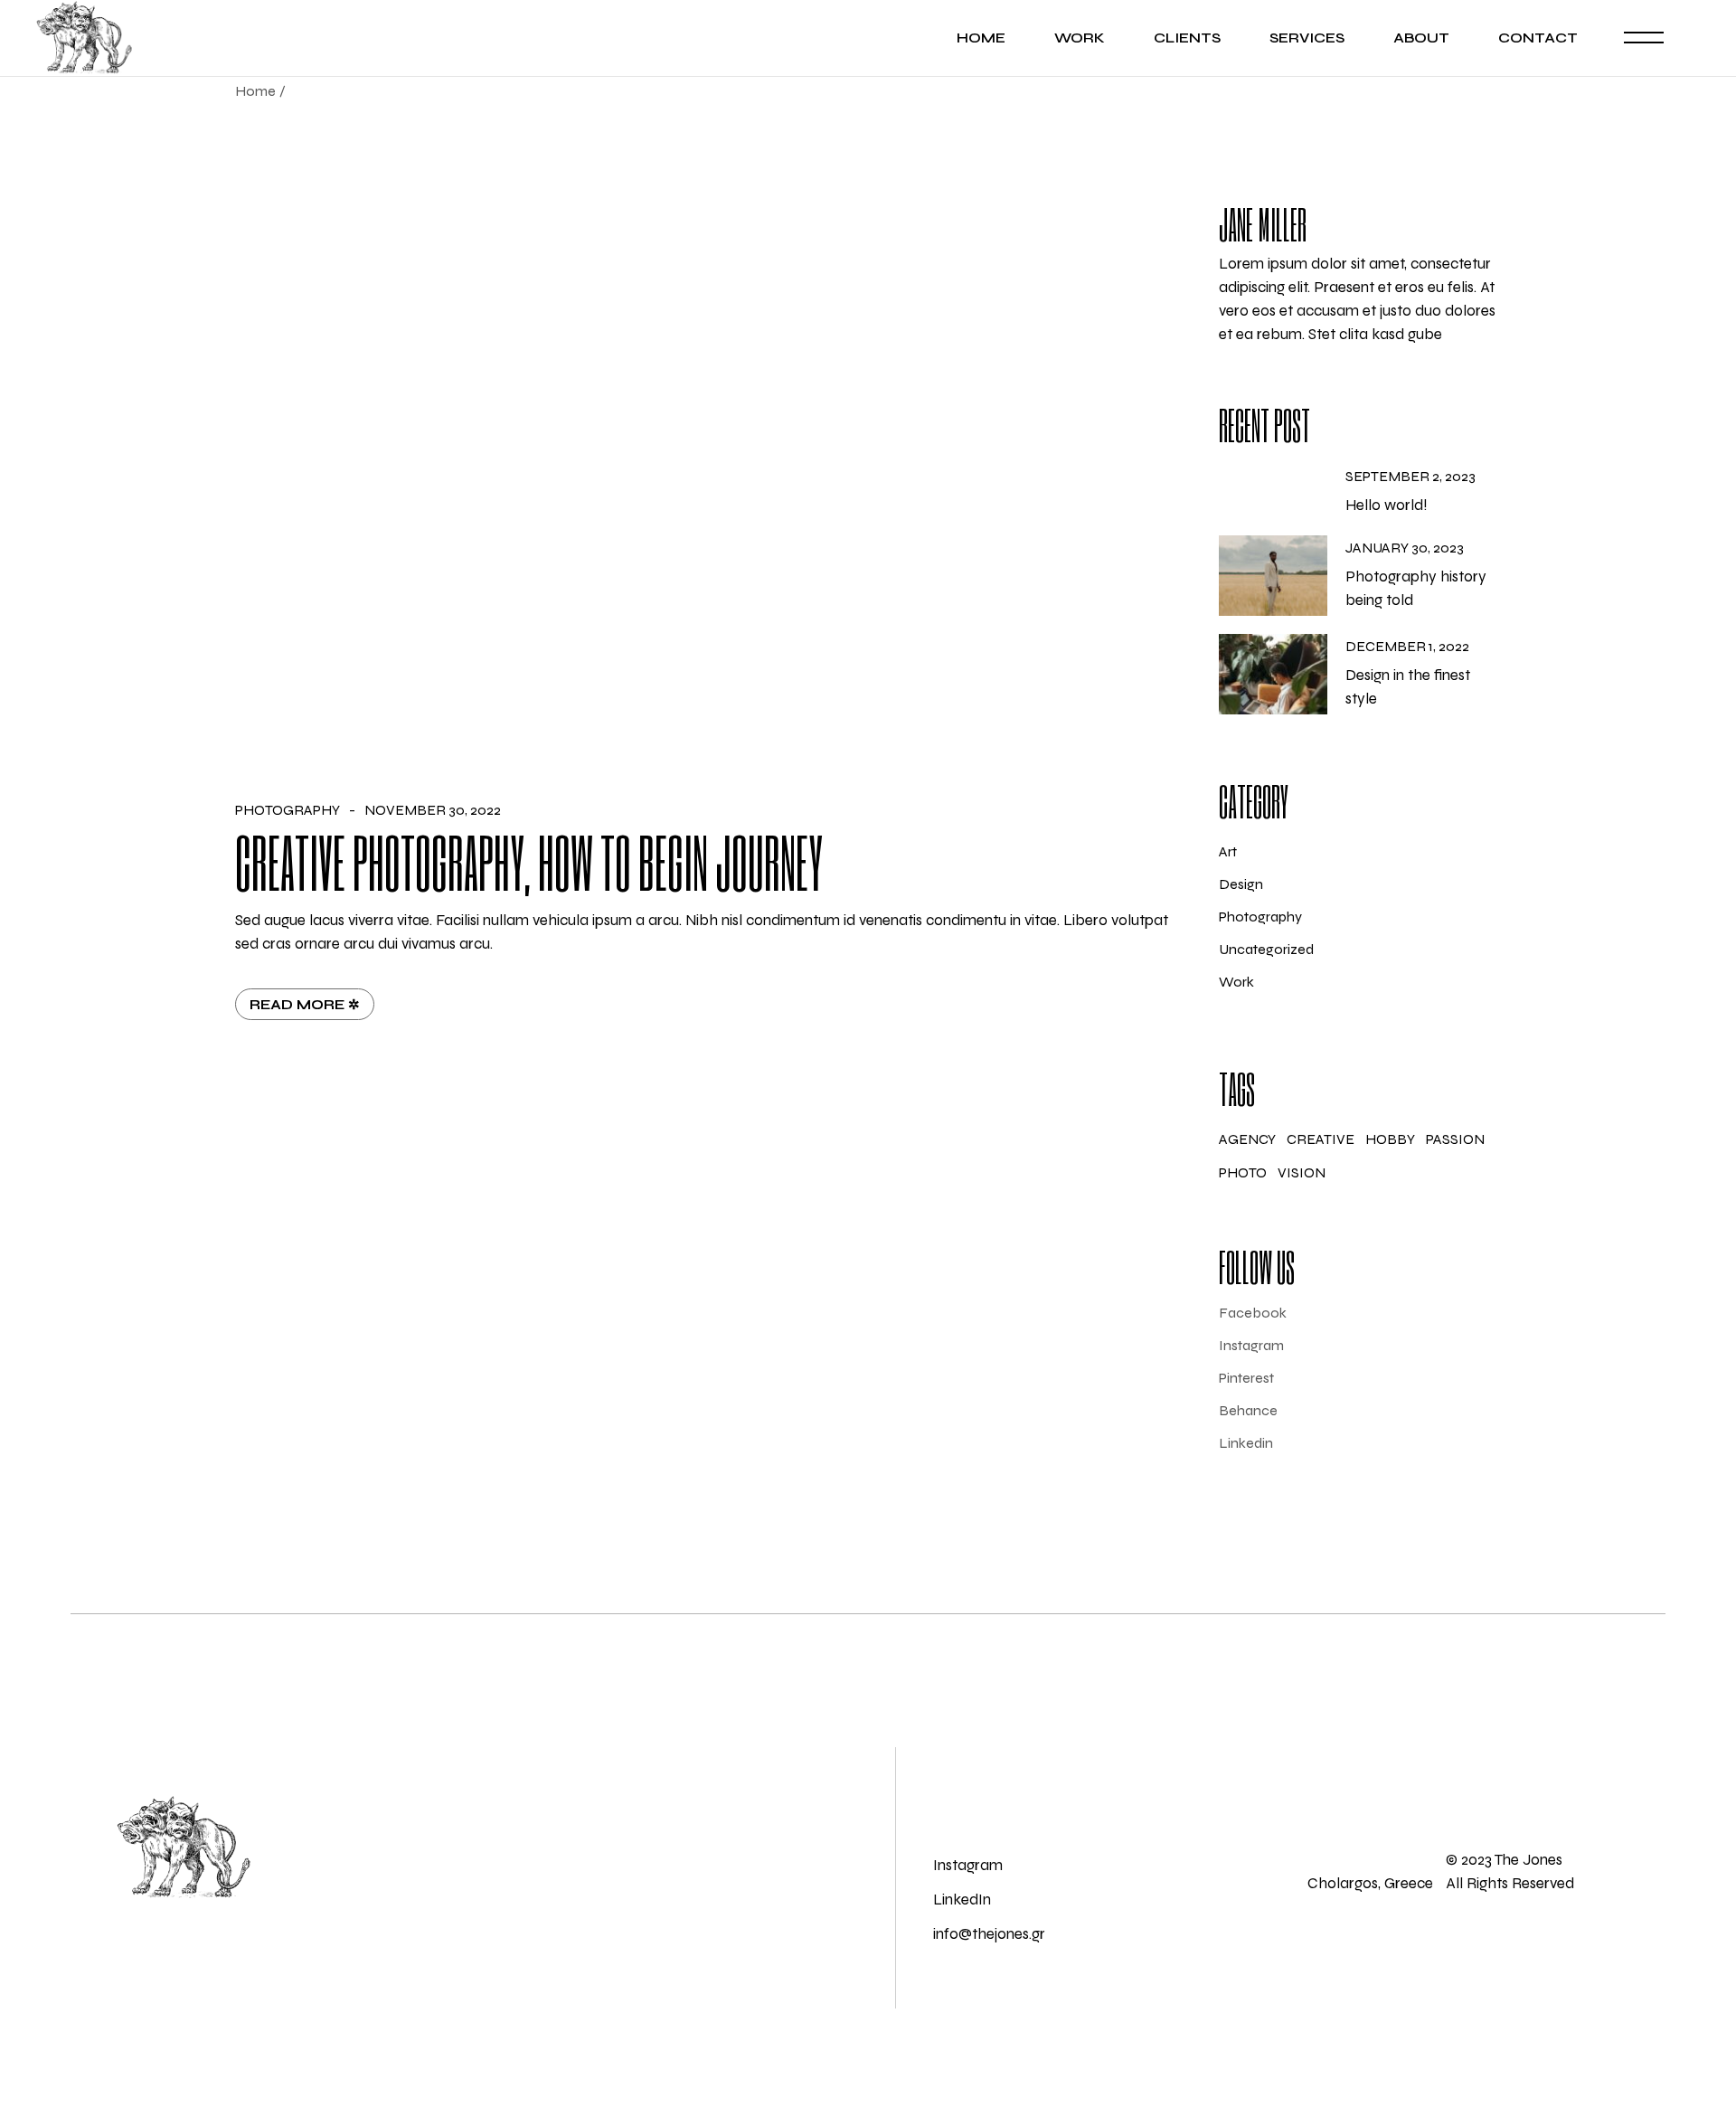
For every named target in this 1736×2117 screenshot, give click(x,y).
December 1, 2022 (1407, 647)
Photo (1243, 1172)
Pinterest (1246, 1378)
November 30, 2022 (433, 810)
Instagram (1251, 1346)
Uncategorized (1266, 949)
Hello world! (1387, 505)
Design (1241, 884)
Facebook (1253, 1313)
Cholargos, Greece (1370, 1883)
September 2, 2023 (1410, 477)
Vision (1302, 1172)
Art (1228, 851)
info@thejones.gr (989, 1934)
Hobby (1390, 1139)
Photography (288, 810)
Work (1236, 982)
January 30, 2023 (1405, 548)
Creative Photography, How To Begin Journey (529, 861)
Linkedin (1246, 1443)
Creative (1321, 1139)
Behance (1248, 1411)
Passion (1455, 1139)
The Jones (1527, 1860)
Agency (1247, 1139)
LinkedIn (962, 1900)
